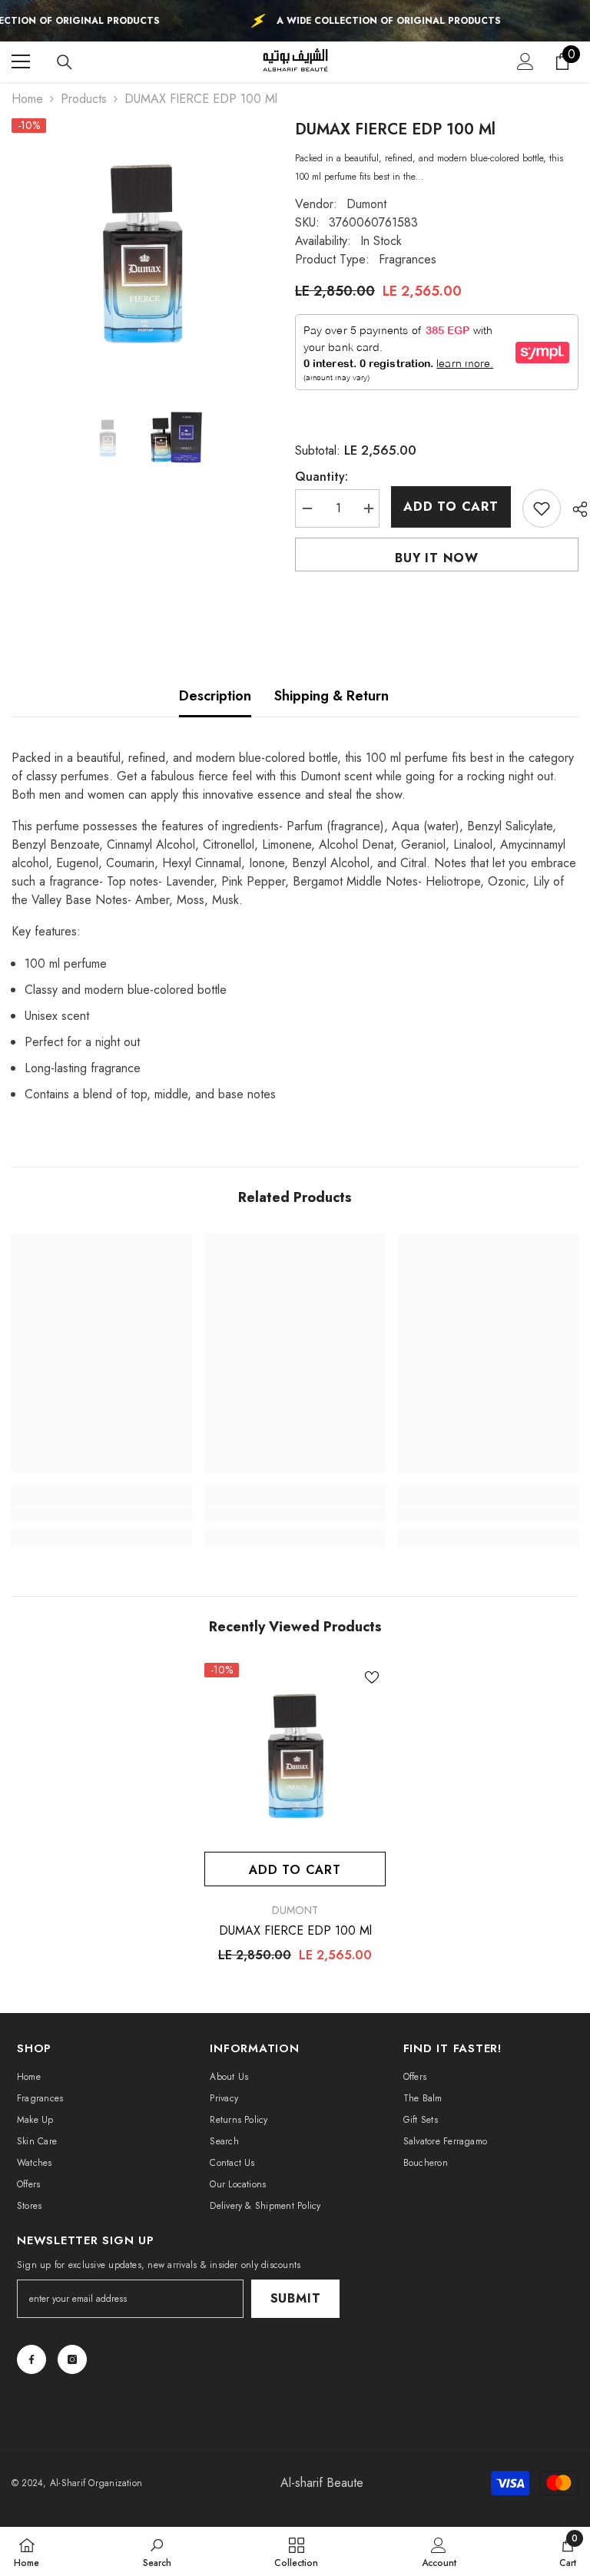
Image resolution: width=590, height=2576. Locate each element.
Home (27, 99)
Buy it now (437, 558)
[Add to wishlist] (542, 508)
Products (84, 99)
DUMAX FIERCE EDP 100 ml (295, 1931)
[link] (102, 1514)
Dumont (366, 204)
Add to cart (451, 507)
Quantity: (322, 477)
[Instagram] (72, 2359)
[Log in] (525, 61)
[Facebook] (31, 2359)
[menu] (21, 61)
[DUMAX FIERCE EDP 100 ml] (295, 1753)
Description (215, 696)
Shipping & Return (331, 696)
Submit (296, 2298)
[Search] (65, 62)
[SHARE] (574, 509)
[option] (142, 250)
